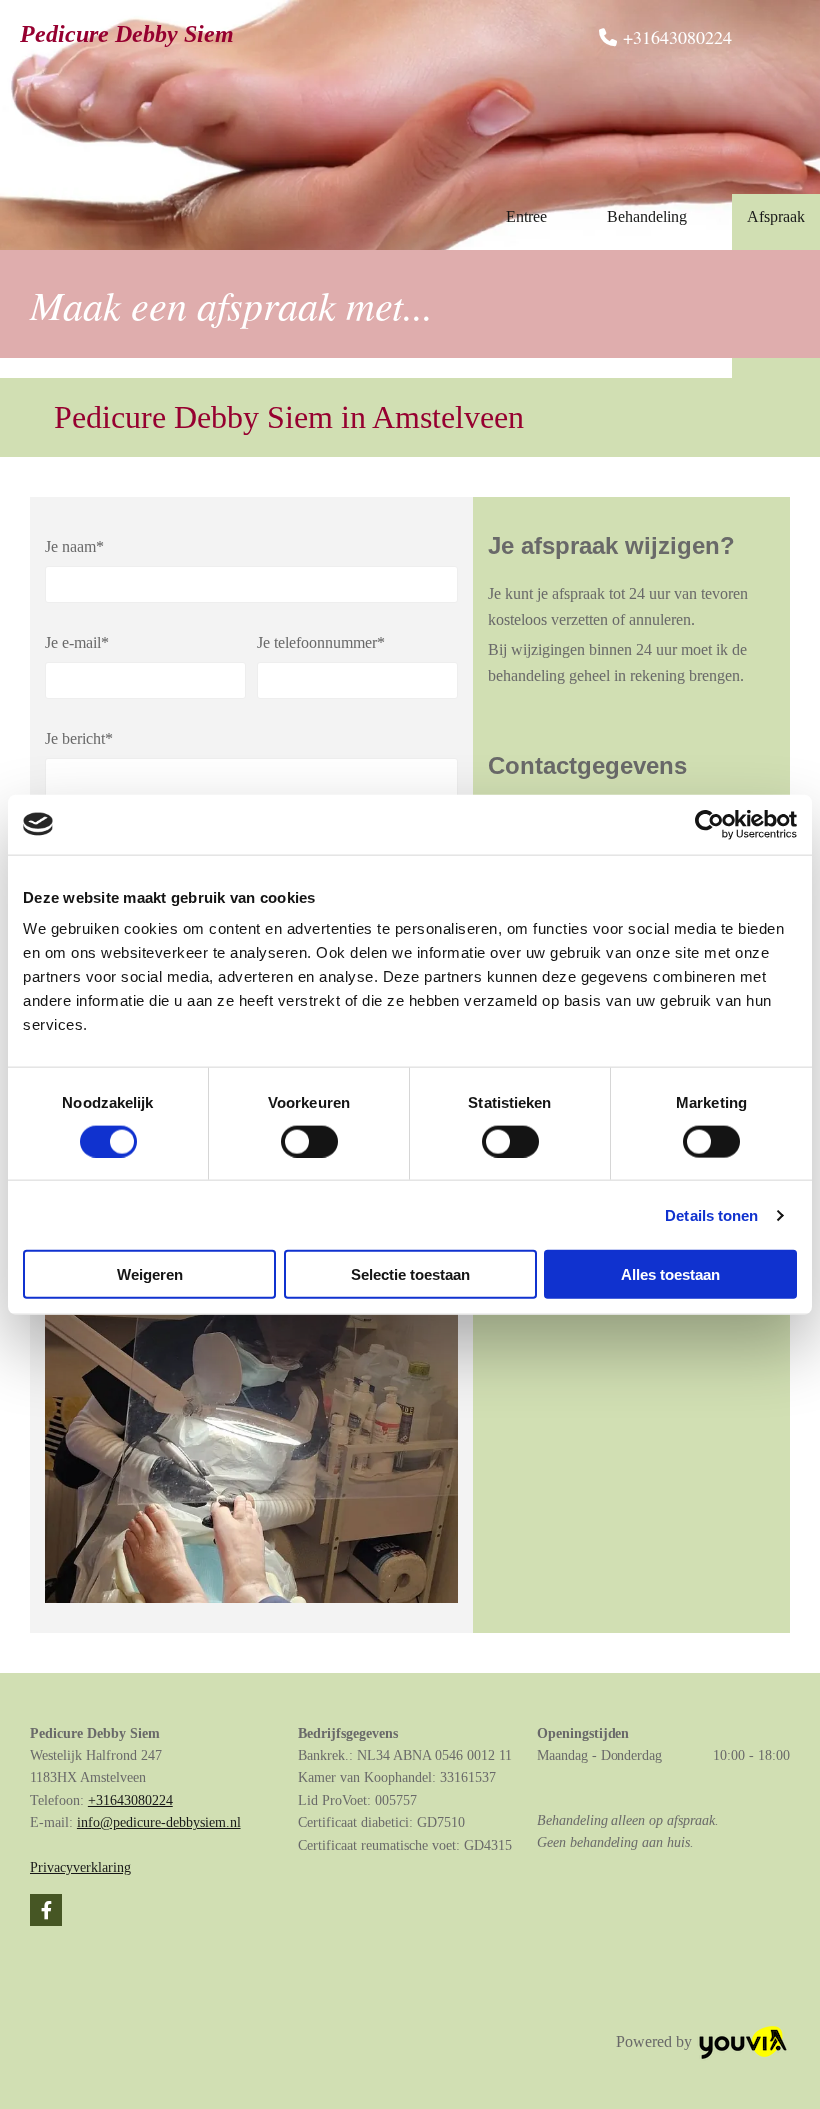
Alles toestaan (670, 1274)
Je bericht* (79, 738)
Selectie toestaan (410, 1274)
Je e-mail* (77, 642)
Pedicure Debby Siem (127, 34)
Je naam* (74, 546)
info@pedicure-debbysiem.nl (159, 1822)
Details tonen (711, 1214)
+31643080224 (130, 1800)
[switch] (309, 1141)
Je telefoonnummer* (321, 642)
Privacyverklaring (80, 1867)
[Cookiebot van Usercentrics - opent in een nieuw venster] (709, 824)
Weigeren (150, 1274)
